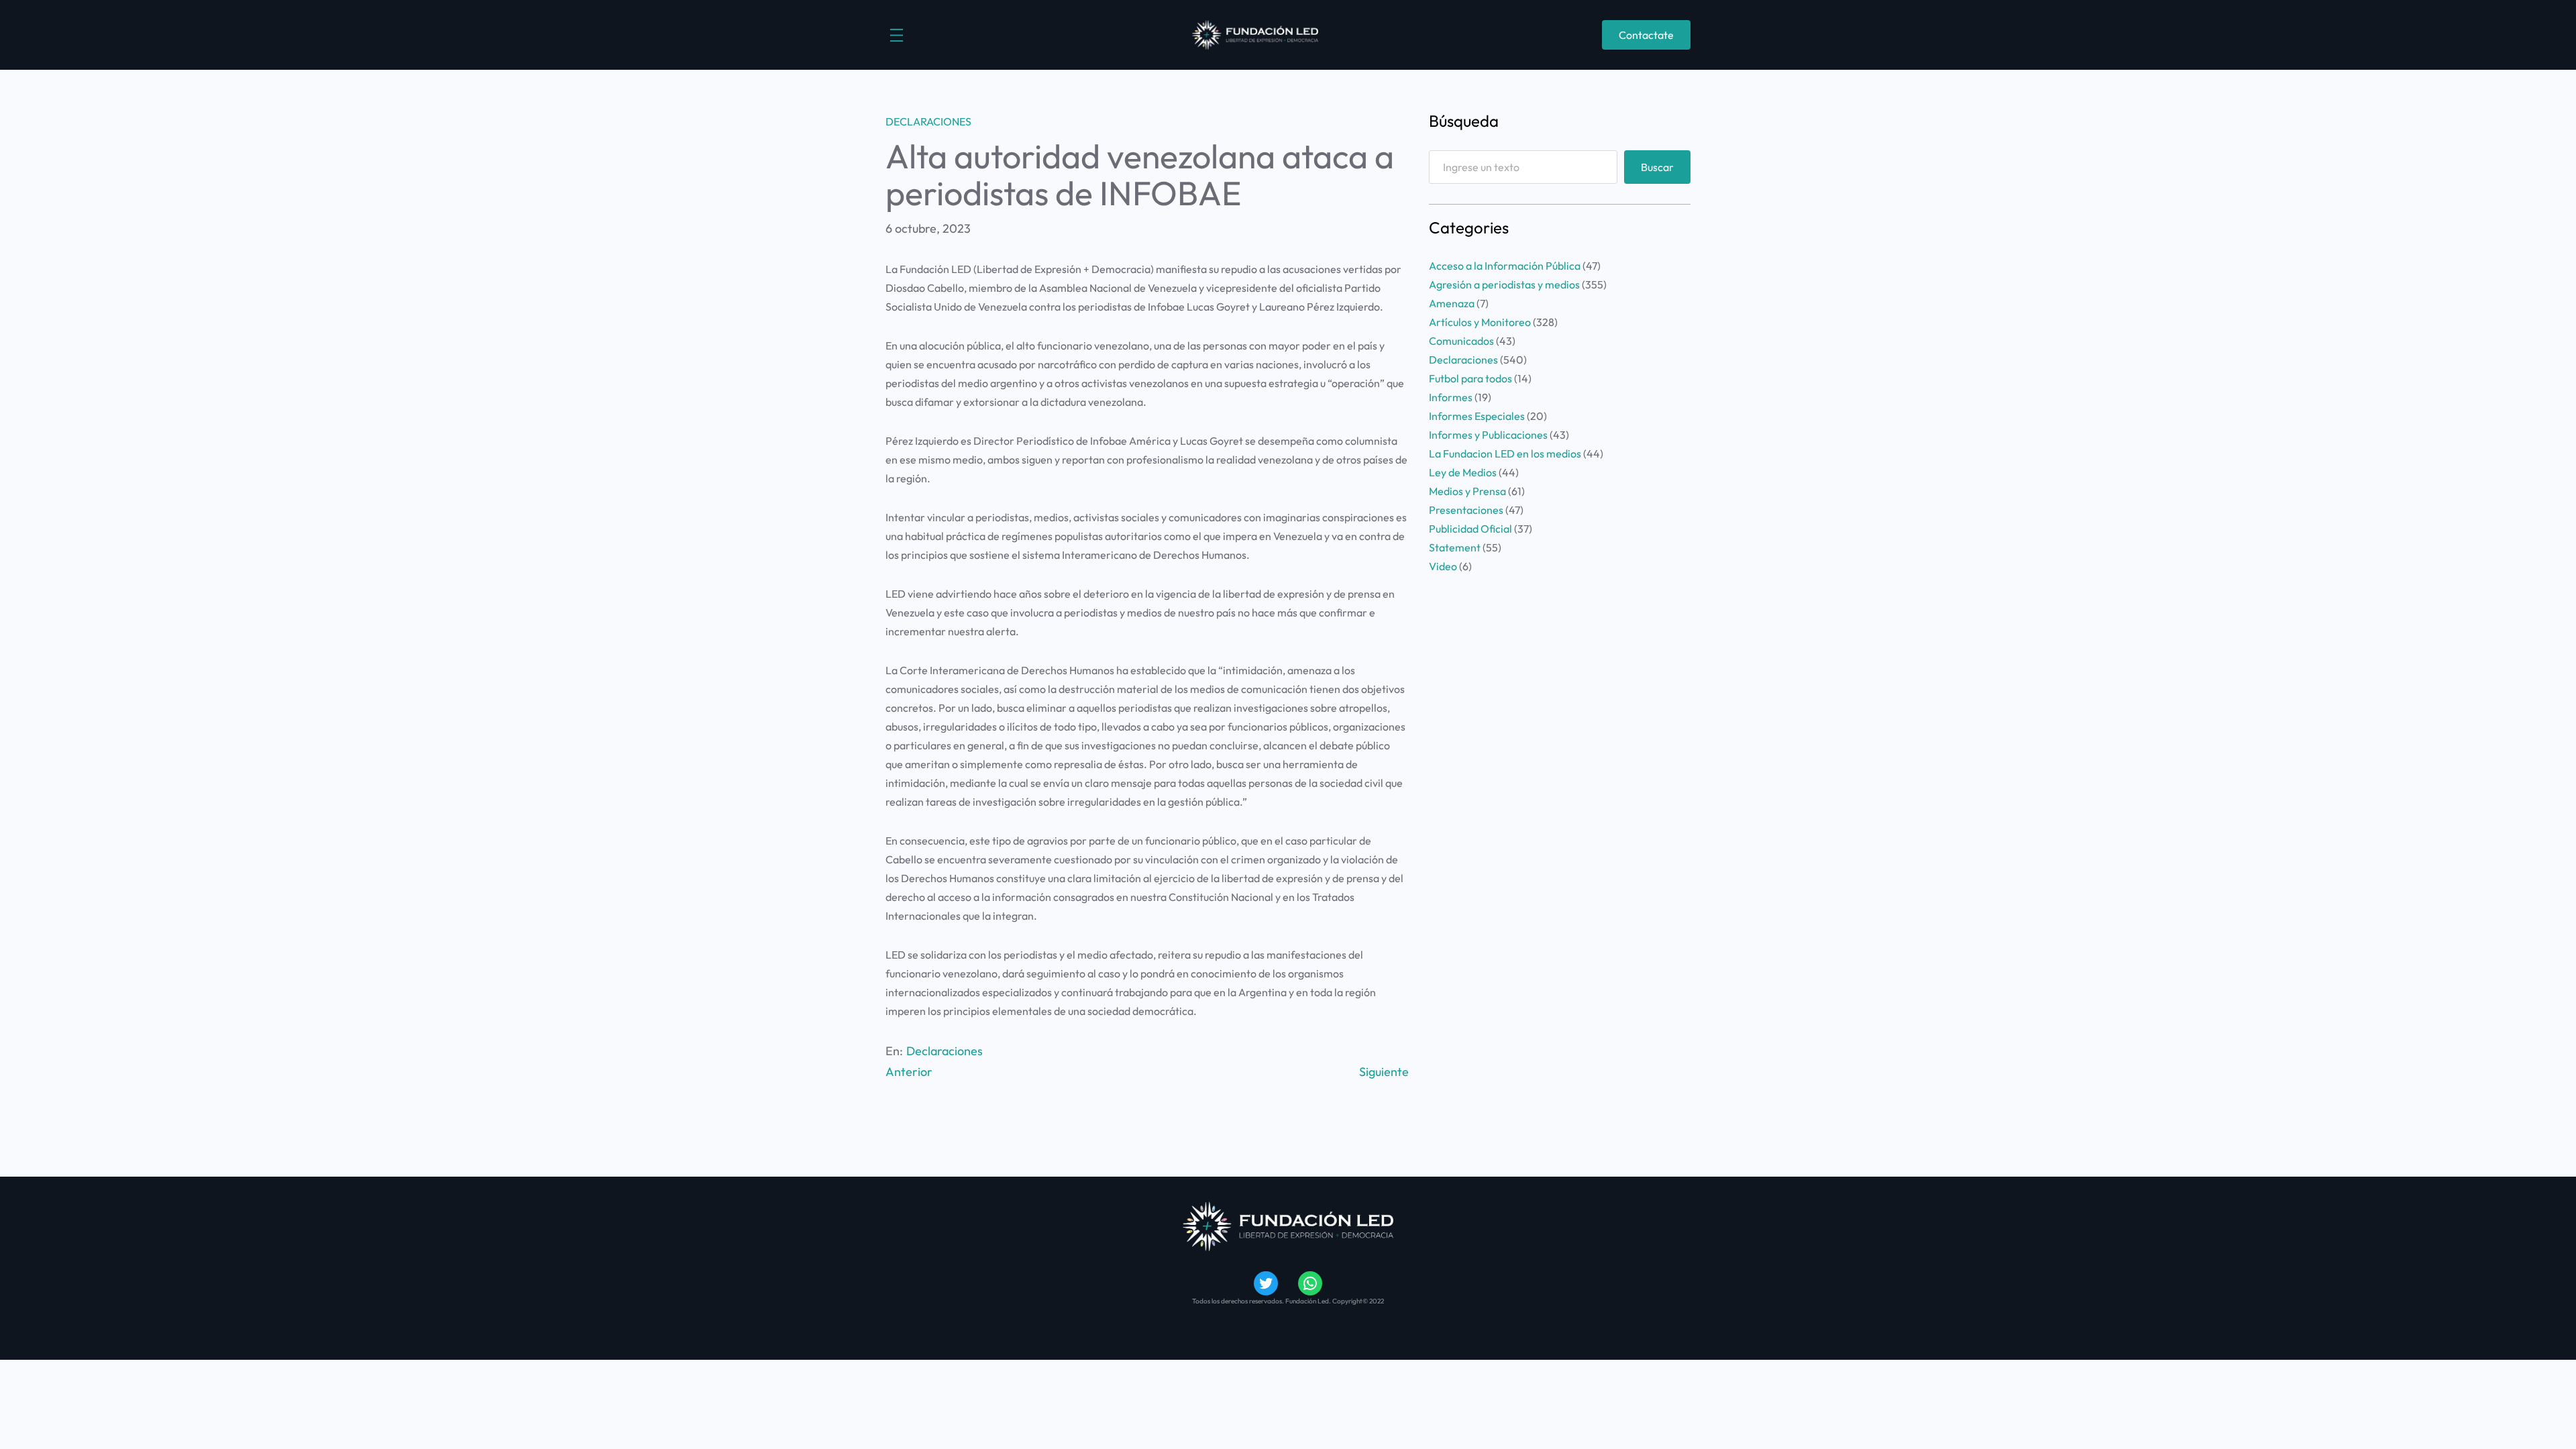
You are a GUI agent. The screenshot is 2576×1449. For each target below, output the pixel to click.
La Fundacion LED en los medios (1505, 453)
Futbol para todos (1470, 378)
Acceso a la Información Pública (1505, 266)
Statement (1455, 547)
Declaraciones (928, 121)
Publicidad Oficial (1470, 529)
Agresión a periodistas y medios (1504, 284)
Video (1443, 566)
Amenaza (1452, 303)
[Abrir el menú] (897, 35)
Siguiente (1384, 1072)
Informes (1451, 397)
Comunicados (1461, 341)
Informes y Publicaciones (1488, 435)
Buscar (1657, 167)
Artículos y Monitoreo (1480, 322)
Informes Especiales (1477, 416)
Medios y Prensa (1467, 491)
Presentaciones (1466, 510)
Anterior (909, 1072)
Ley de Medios (1463, 472)
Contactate (1646, 35)
